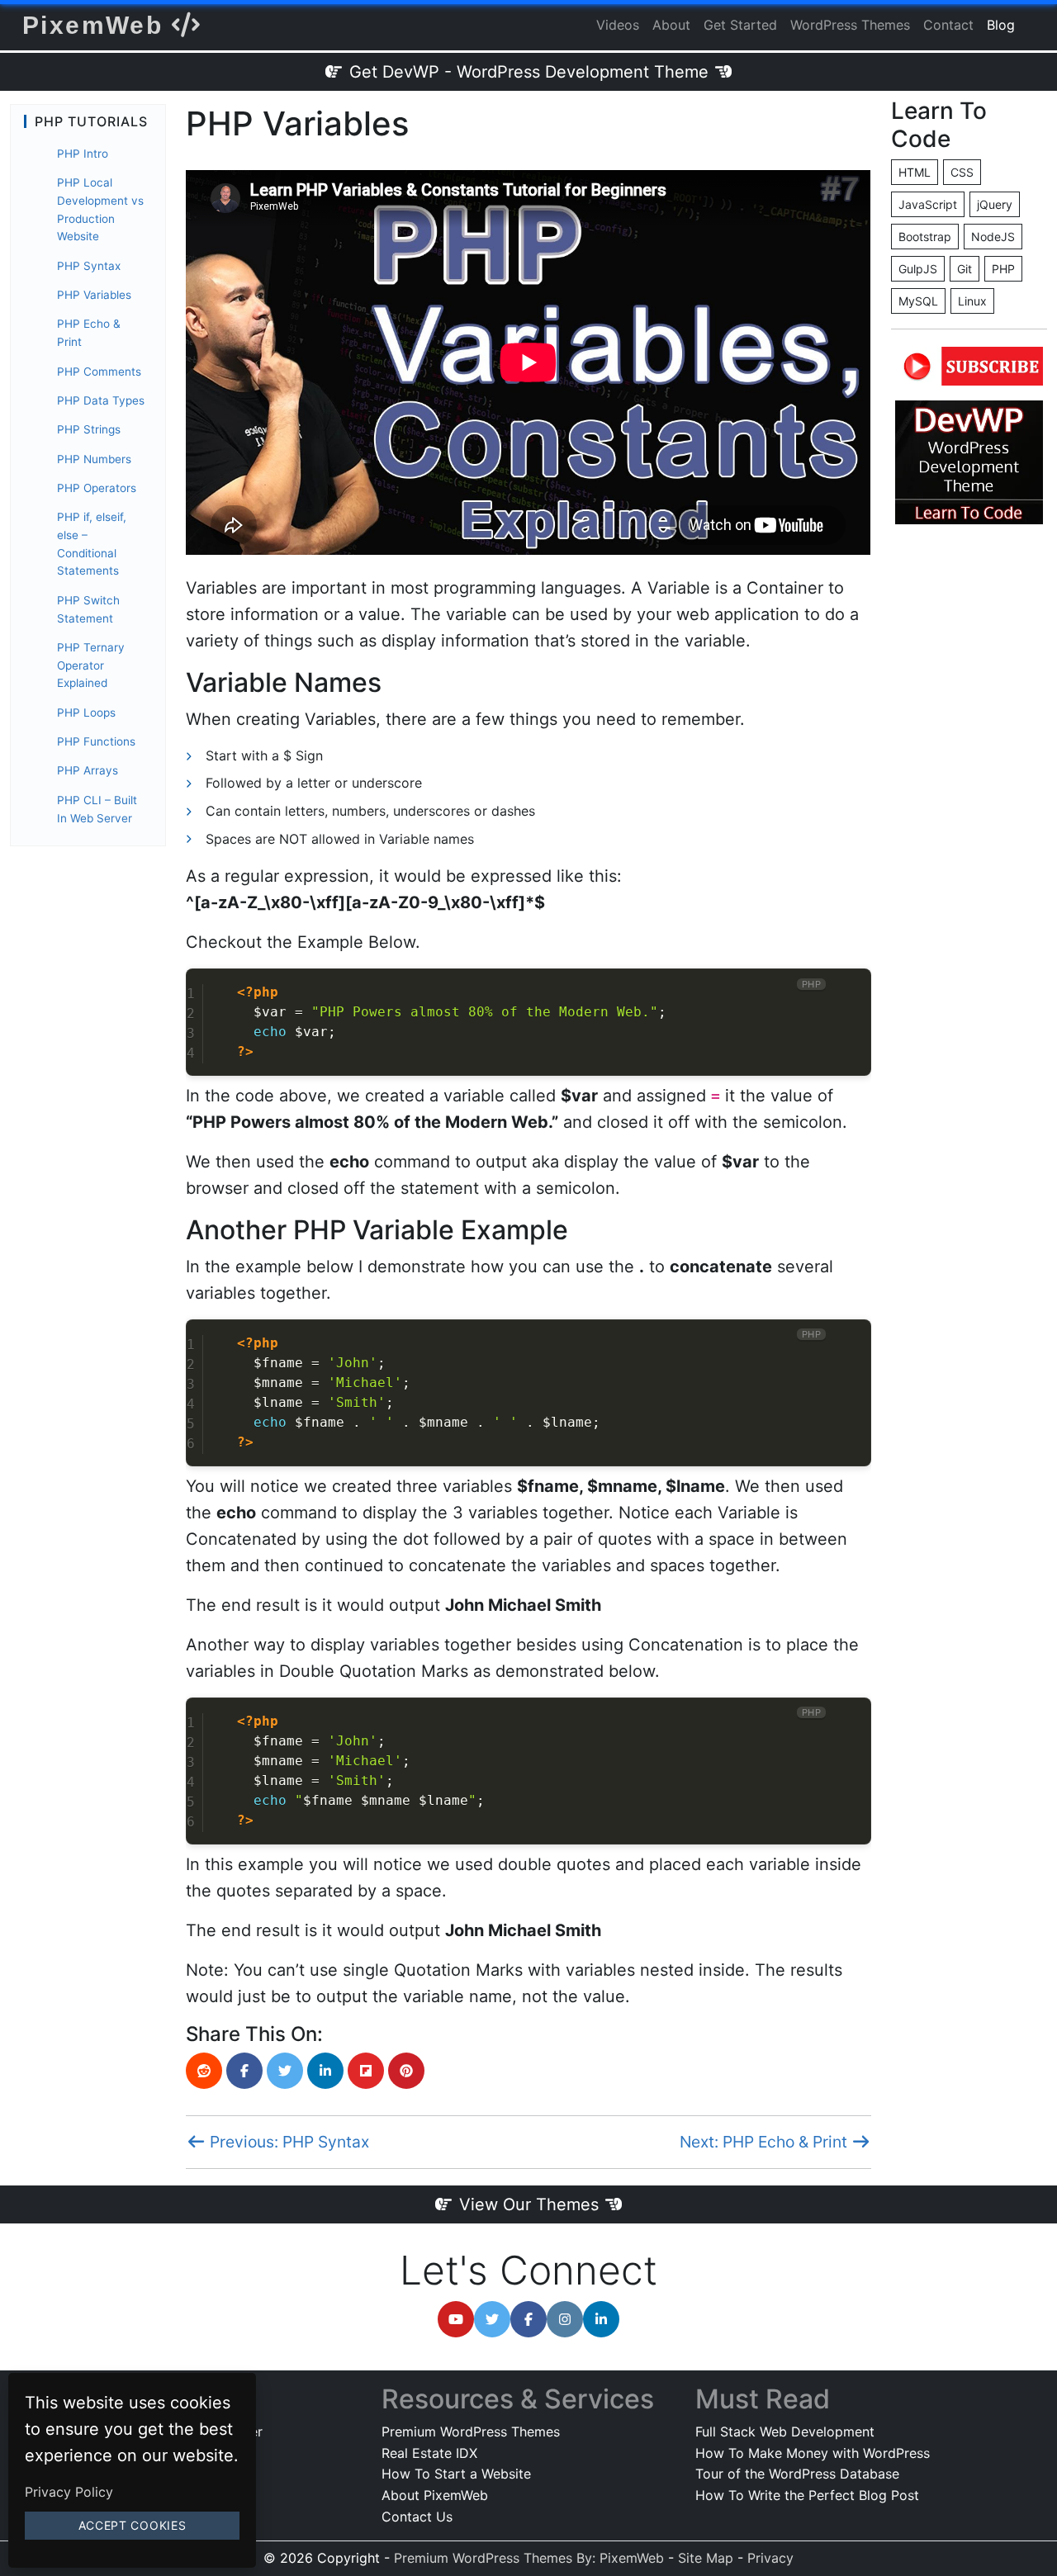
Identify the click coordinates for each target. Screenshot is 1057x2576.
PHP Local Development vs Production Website (100, 209)
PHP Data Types (101, 400)
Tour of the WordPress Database (797, 2474)
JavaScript (928, 204)
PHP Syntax (89, 266)
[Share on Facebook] (244, 2071)
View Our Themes (529, 2204)
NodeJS (993, 237)
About (671, 25)
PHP (1003, 269)
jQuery (995, 204)
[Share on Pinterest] (406, 2071)
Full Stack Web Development (785, 2432)
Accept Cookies (133, 2525)
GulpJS (918, 269)
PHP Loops (86, 713)
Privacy (770, 2558)
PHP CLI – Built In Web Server (97, 809)
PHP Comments (99, 372)
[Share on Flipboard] (366, 2071)
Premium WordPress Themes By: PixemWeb (531, 2558)
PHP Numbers (94, 459)
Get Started (740, 25)
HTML (915, 172)
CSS (962, 172)
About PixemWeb (435, 2495)
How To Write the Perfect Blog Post (807, 2495)
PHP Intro (83, 154)
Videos (618, 25)
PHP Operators (97, 488)
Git (965, 269)
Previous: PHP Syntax (287, 2142)
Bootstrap (925, 237)
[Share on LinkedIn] (325, 2071)
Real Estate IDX (429, 2453)
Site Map (706, 2558)
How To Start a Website (456, 2474)
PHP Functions (96, 741)
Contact (948, 25)
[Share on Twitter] (285, 2071)
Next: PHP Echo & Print (765, 2142)
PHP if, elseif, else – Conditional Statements (92, 544)
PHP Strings (89, 429)
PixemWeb (97, 25)
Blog (1001, 25)
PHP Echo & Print (89, 333)
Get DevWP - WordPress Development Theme (529, 72)
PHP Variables (94, 295)
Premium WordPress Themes (471, 2432)
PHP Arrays (88, 770)
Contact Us (417, 2517)
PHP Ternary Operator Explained (91, 665)
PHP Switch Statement (88, 609)
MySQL (918, 301)
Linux (972, 301)
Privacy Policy (69, 2492)
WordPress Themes (850, 25)
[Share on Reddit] (204, 2071)
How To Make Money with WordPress (813, 2453)
